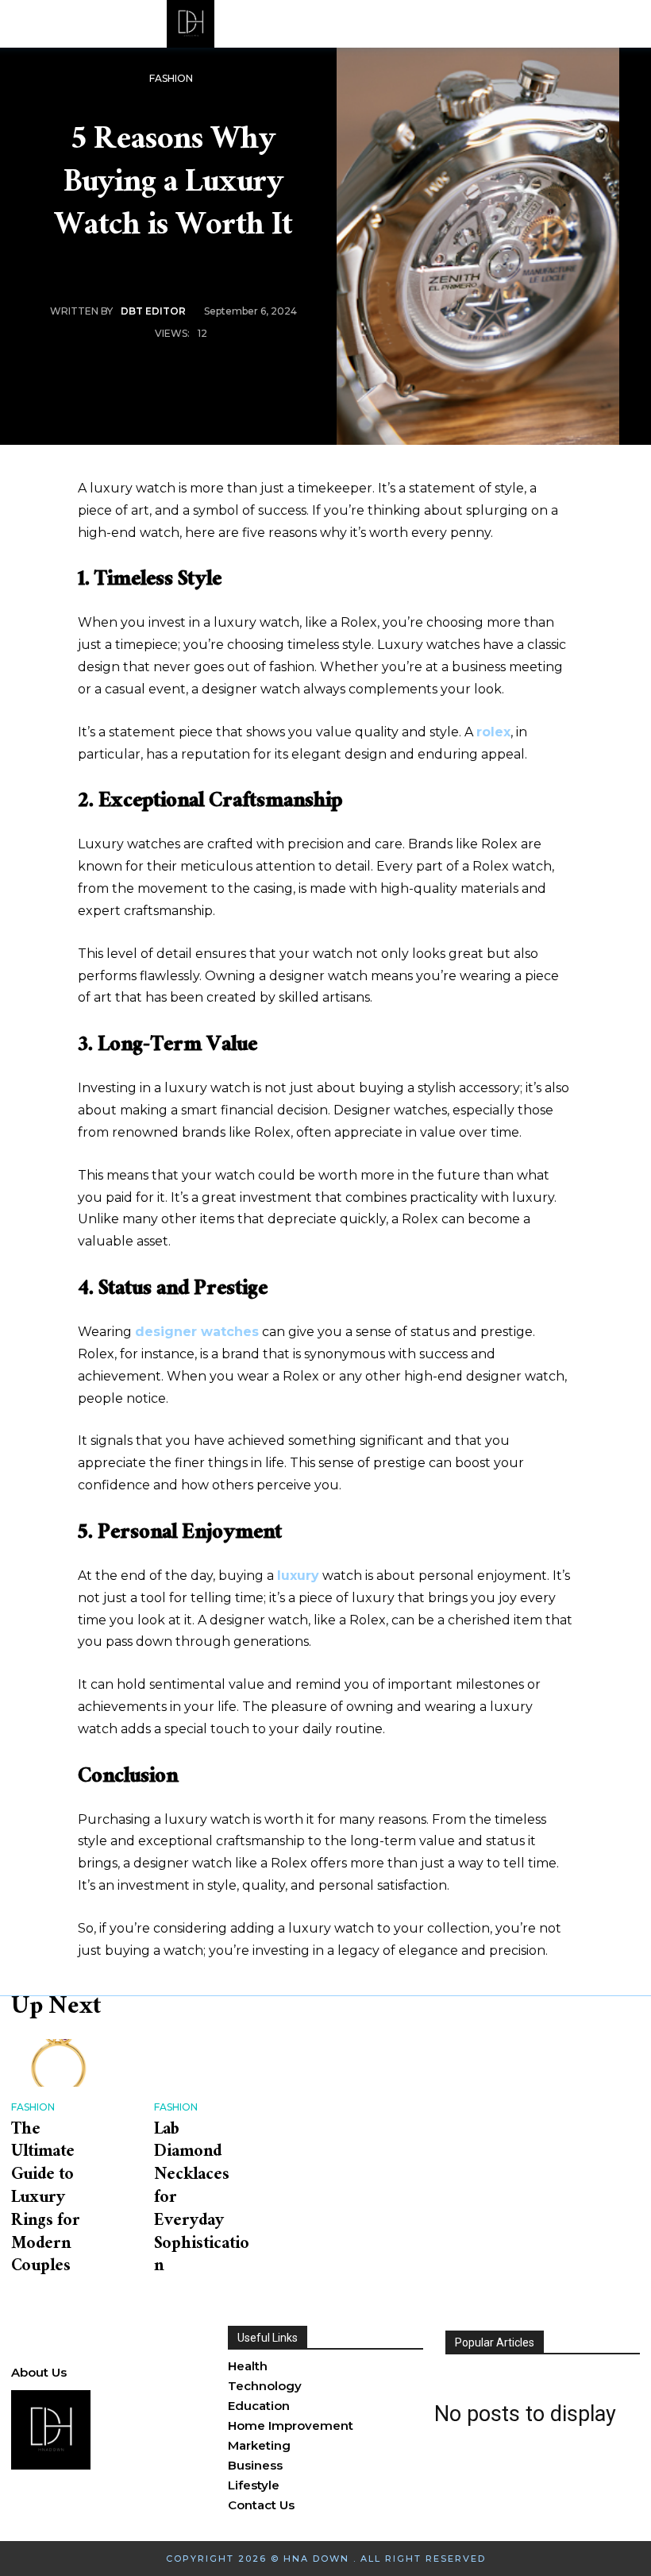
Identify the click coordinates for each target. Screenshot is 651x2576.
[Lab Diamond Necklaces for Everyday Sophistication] (202, 2063)
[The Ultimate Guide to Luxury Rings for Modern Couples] (59, 2063)
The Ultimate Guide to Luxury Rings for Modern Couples (46, 2199)
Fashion (171, 78)
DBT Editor (153, 311)
